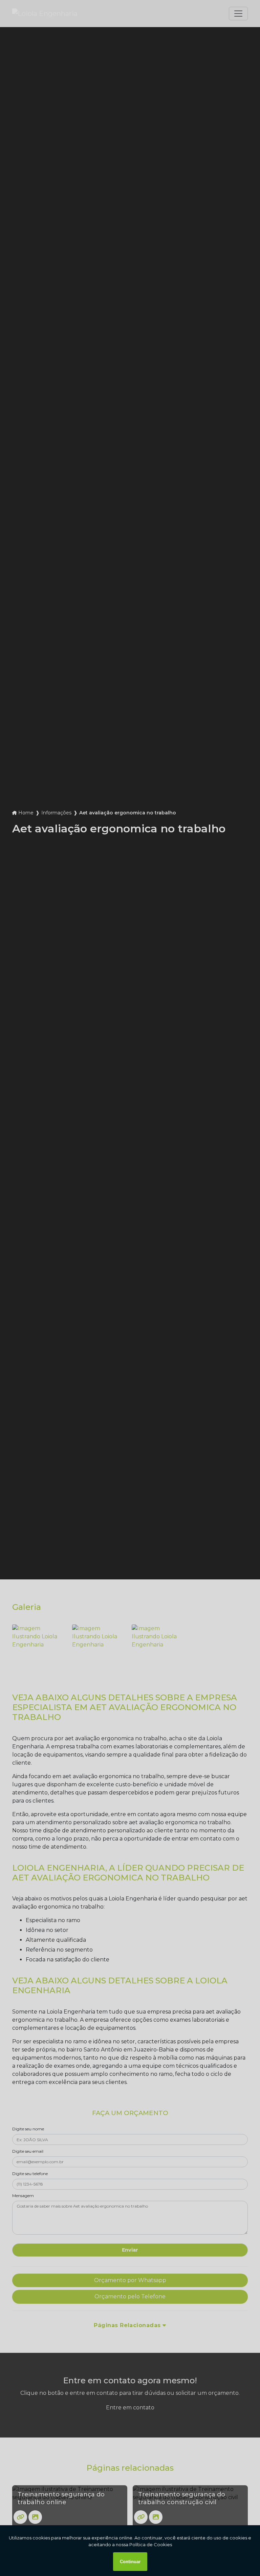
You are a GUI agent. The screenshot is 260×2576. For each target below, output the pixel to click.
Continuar (130, 2562)
